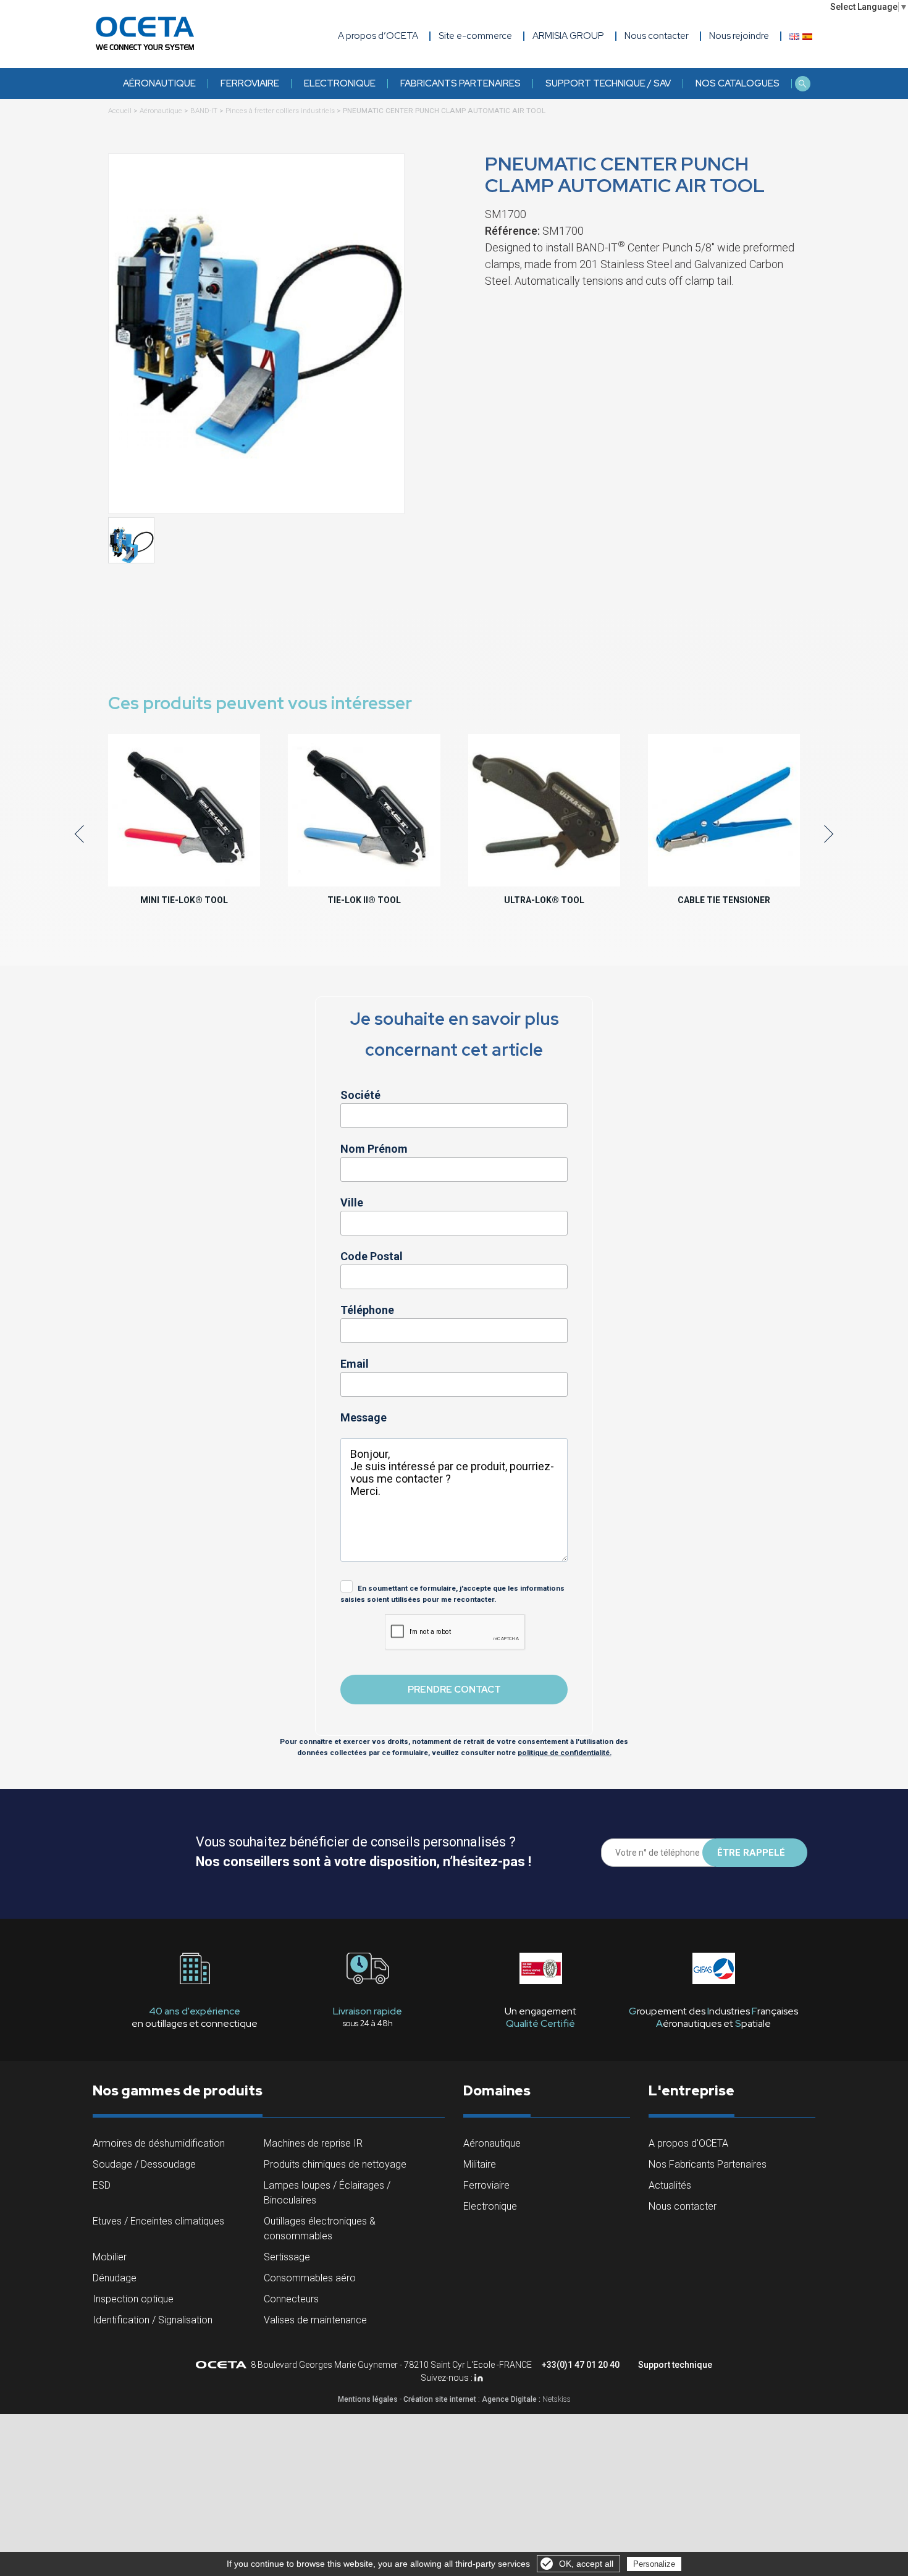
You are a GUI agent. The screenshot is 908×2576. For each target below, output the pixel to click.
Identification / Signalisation (153, 2320)
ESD (102, 2185)
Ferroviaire (250, 83)
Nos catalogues (738, 83)
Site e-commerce (475, 36)
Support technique (675, 2365)
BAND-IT (204, 111)
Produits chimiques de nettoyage (335, 2164)
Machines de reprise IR (313, 2143)
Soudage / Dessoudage (144, 2164)
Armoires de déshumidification (159, 2143)
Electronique (340, 83)
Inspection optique (133, 2299)
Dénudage (115, 2278)
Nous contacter (683, 2206)
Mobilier (110, 2257)
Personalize (654, 2564)
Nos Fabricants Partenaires (708, 2164)
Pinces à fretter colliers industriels (280, 111)
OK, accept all (586, 2564)
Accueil (120, 111)
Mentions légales (368, 2399)
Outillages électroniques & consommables (320, 2229)
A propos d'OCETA (688, 2143)
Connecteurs (291, 2299)
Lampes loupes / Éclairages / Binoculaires (327, 2193)
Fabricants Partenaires (460, 83)
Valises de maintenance (315, 2320)
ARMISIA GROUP (568, 36)
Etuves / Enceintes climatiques (158, 2221)
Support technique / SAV (608, 83)
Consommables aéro (310, 2278)
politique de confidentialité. (565, 1753)
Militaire (480, 2164)
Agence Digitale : (512, 2399)
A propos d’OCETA (378, 36)
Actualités (670, 2185)
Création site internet (440, 2399)
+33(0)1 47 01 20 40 (581, 2365)
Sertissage (287, 2257)
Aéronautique (159, 83)
